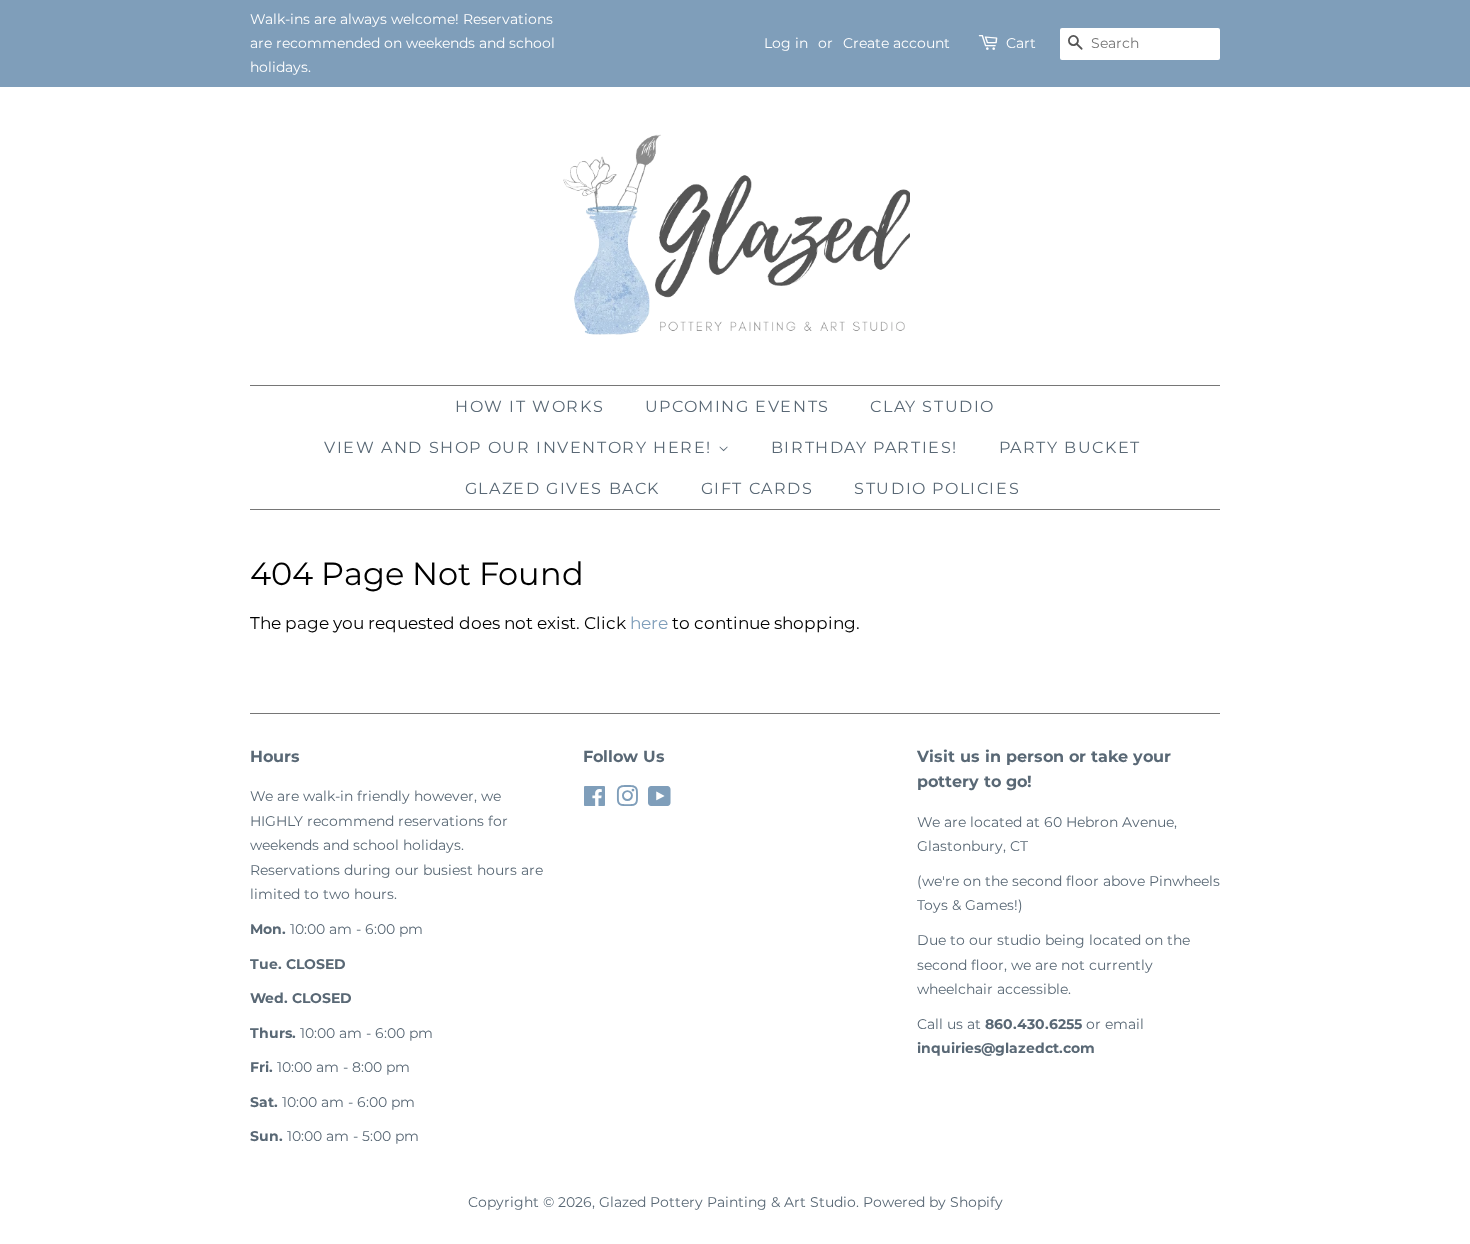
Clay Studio (932, 406)
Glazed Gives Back (562, 488)
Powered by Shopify (933, 1202)
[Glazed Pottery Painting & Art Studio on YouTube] (659, 800)
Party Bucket (1070, 447)
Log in (786, 43)
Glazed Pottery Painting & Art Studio (727, 1202)
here (649, 623)
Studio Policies (937, 488)
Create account (896, 43)
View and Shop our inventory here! (520, 447)
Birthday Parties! (864, 447)
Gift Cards (757, 488)
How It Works (529, 406)
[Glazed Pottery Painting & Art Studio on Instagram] (627, 800)
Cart (1021, 43)
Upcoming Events (737, 406)
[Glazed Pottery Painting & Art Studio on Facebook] (594, 800)
